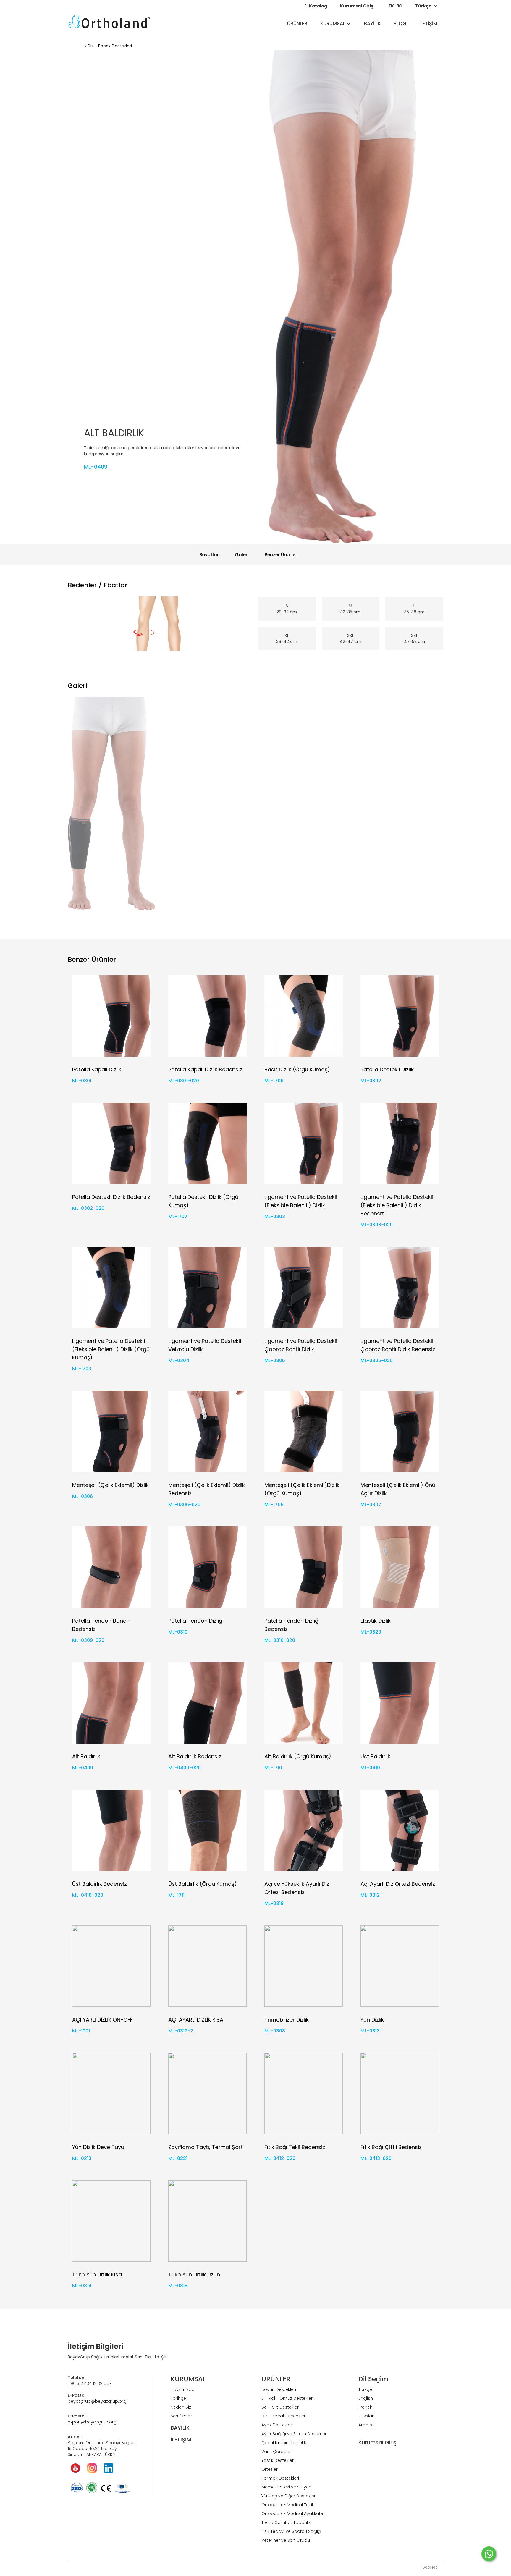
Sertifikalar (181, 2416)
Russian (367, 2416)
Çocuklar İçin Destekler (285, 2443)
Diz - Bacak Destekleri (110, 46)
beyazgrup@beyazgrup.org (97, 2401)
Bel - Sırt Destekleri (280, 2407)
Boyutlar (209, 555)
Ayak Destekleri (277, 2425)
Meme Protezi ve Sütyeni (287, 2487)
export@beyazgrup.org (92, 2422)
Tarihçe (178, 2398)
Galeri (242, 555)
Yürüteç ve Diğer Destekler (288, 2496)
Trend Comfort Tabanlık (286, 2522)
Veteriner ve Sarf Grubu (286, 2540)
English (366, 2398)
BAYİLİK (372, 24)
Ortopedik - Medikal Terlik (288, 2505)
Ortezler (270, 2469)
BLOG (400, 24)
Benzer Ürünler (281, 555)
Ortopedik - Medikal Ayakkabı (292, 2514)
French (366, 2407)
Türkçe (365, 2389)
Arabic (365, 2425)
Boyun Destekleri (279, 2389)
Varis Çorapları (277, 2452)
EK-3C (395, 6)
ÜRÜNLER (297, 24)
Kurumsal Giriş (357, 6)
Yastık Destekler (278, 2460)
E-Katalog (316, 6)
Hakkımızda (183, 2389)
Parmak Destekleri (280, 2478)
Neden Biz (181, 2407)
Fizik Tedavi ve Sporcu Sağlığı (291, 2531)
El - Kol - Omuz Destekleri (287, 2398)
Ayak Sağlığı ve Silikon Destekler (294, 2434)
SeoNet (430, 2567)
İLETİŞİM (428, 24)
